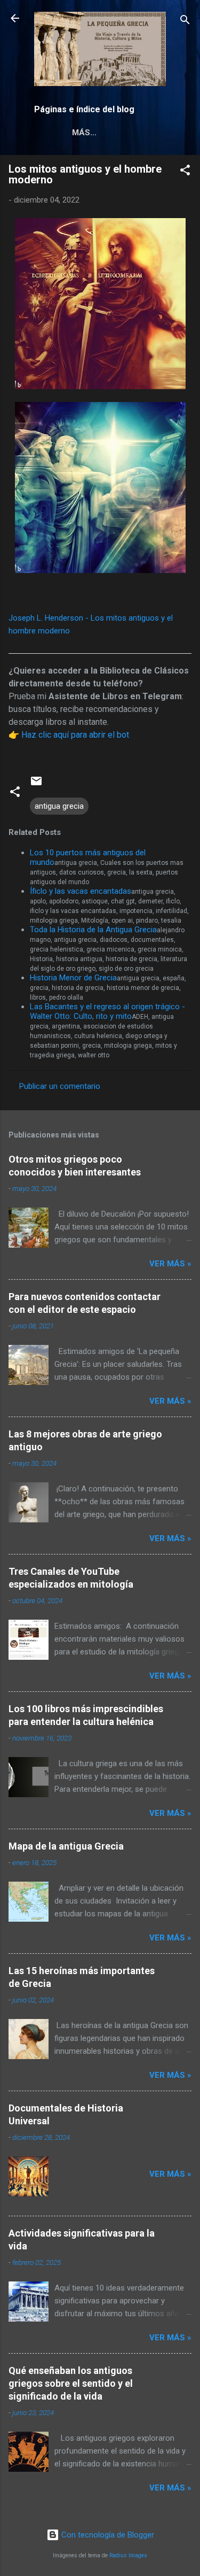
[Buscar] (185, 22)
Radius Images (128, 2555)
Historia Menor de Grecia (73, 978)
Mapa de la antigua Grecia (66, 1846)
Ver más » (170, 1264)
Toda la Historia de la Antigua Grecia (93, 930)
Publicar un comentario (60, 1086)
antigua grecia (59, 806)
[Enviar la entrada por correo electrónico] (36, 785)
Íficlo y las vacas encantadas (81, 891)
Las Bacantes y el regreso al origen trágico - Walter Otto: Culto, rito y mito (107, 1011)
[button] (185, 172)
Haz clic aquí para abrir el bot (75, 735)
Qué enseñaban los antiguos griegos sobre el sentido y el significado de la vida (71, 2383)
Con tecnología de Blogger (107, 2535)
